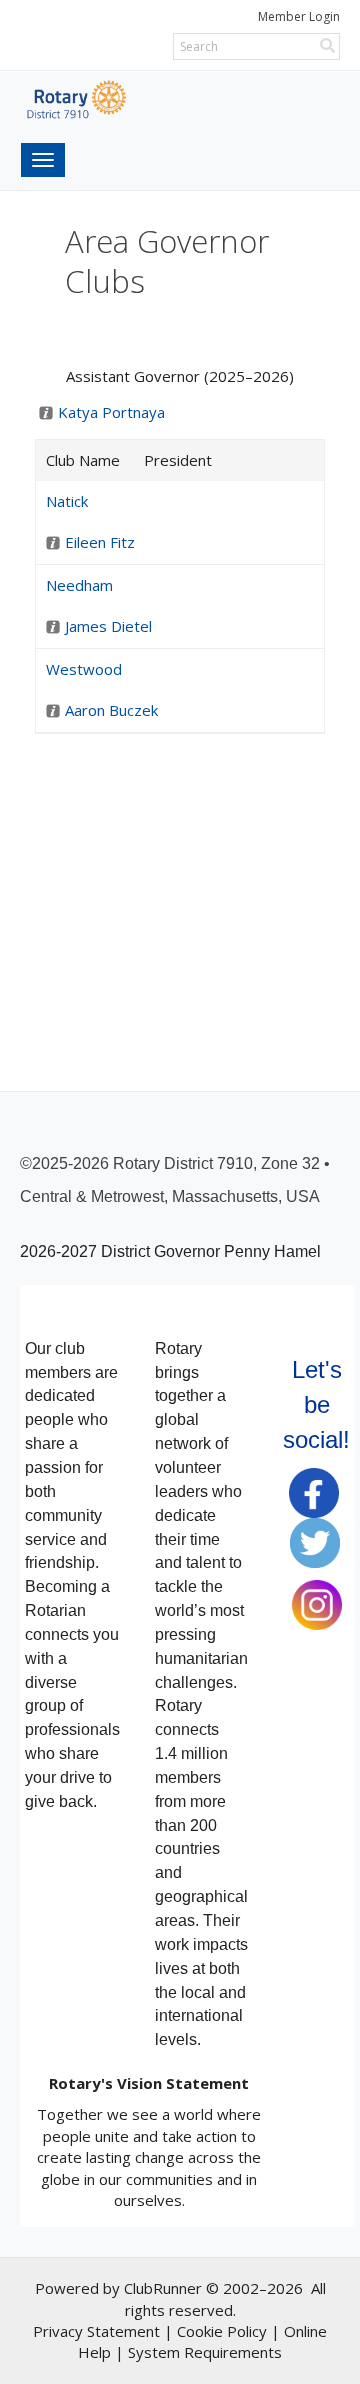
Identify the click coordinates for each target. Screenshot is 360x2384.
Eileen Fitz (100, 542)
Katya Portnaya (111, 412)
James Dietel (108, 626)
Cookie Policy (222, 2331)
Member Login (299, 16)
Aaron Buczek (111, 710)
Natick (67, 501)
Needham (79, 585)
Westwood (84, 669)
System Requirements (205, 2352)
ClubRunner (163, 2288)
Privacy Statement (96, 2331)
